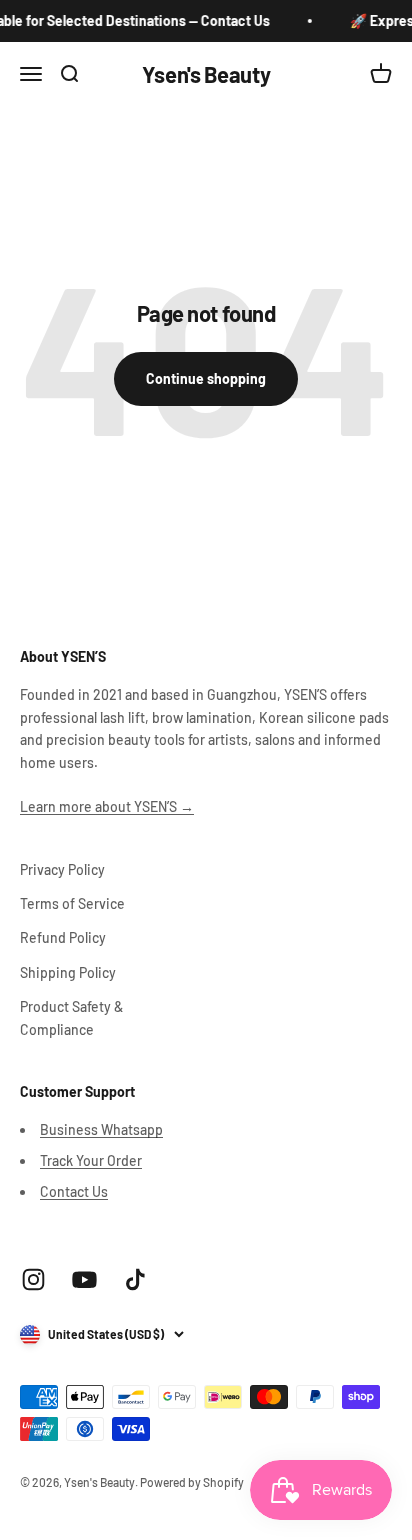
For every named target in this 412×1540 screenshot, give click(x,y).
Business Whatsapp (101, 1129)
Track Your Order (91, 1160)
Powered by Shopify (192, 1482)
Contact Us (74, 1191)
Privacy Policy (62, 869)
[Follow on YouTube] (84, 1279)
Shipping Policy (68, 972)
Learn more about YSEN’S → (107, 806)
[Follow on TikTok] (135, 1279)
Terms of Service (72, 903)
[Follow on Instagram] (33, 1279)
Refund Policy (63, 937)
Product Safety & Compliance (71, 1017)
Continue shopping (206, 378)
